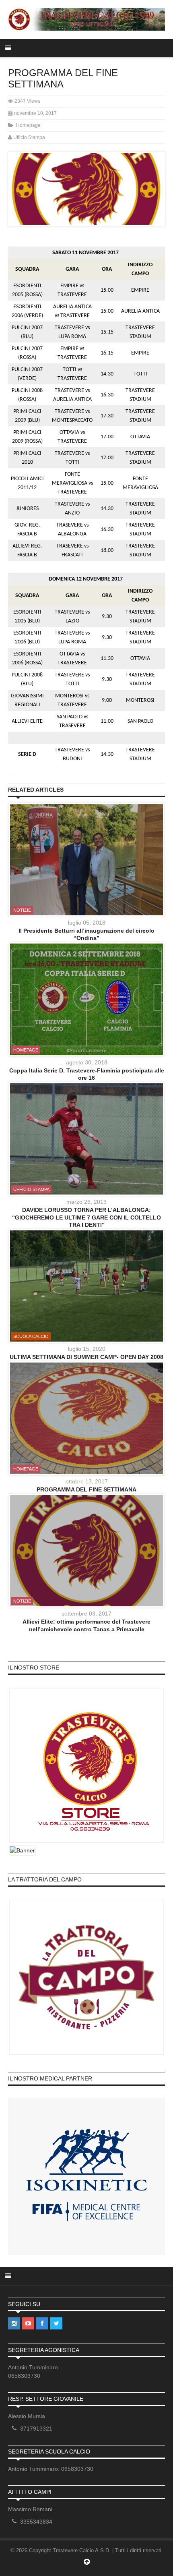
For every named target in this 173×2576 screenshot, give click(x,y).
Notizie (22, 910)
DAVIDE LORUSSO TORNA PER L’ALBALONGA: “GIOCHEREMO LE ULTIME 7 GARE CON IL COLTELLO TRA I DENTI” (86, 1217)
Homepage (28, 125)
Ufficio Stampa (29, 137)
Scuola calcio (31, 1336)
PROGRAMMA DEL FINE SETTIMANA (86, 1489)
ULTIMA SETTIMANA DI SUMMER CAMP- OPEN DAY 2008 (86, 1357)
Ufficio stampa (31, 1189)
